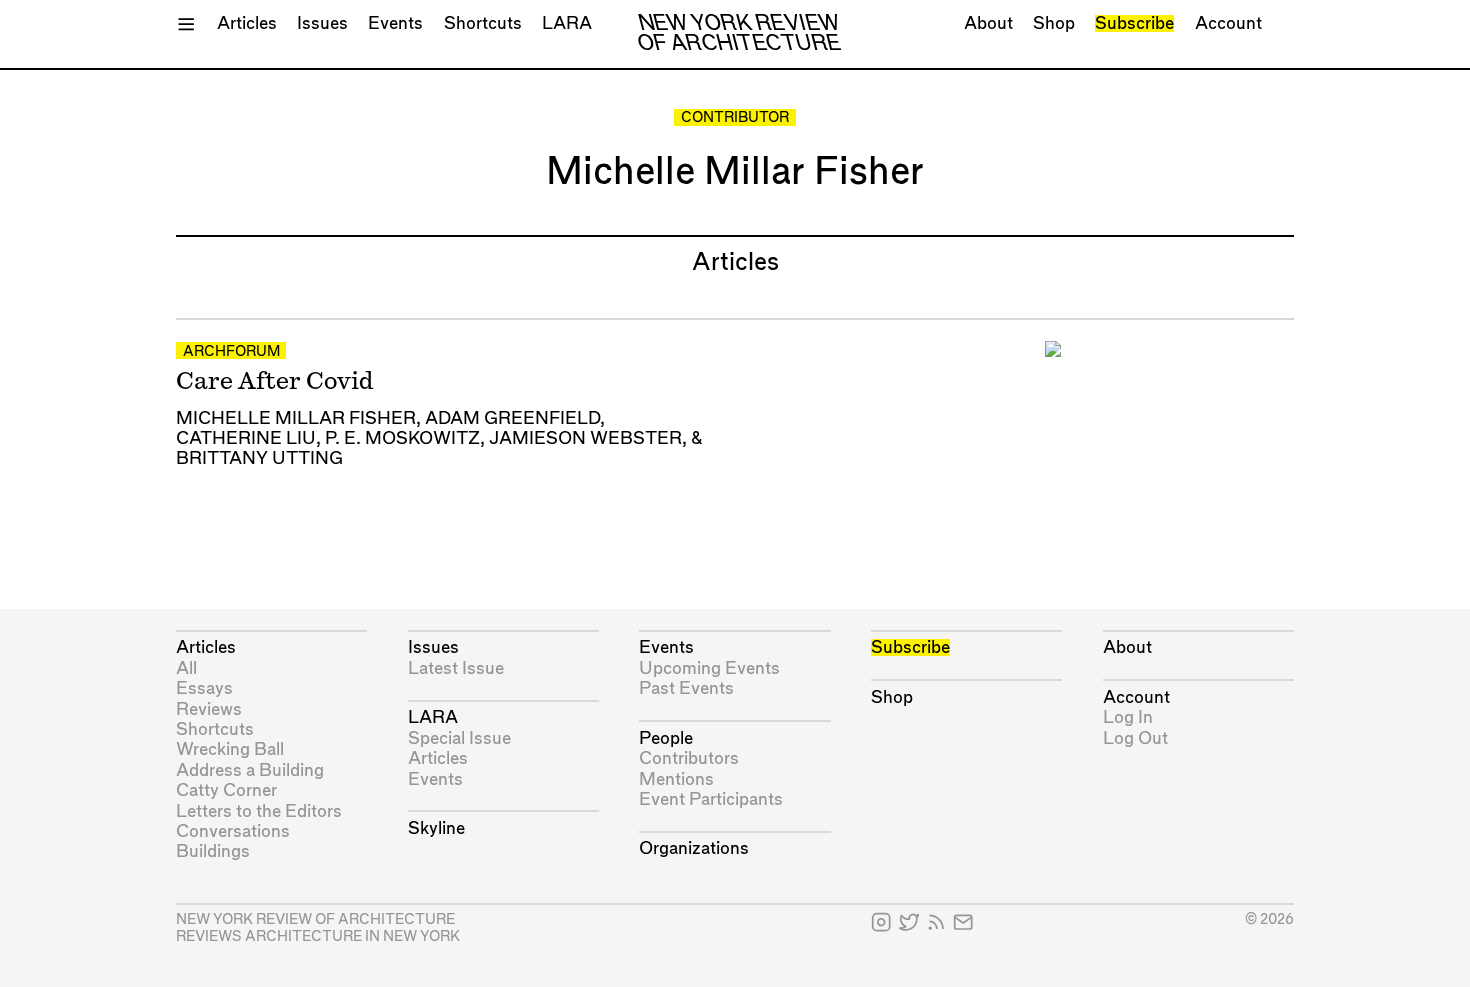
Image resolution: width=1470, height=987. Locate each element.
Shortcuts (483, 23)
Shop (1054, 23)
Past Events (686, 688)
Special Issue (459, 738)
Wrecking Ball (230, 749)
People (666, 738)
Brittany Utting (259, 458)
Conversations (233, 831)
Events (395, 23)
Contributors (689, 758)
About (988, 23)
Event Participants (711, 799)
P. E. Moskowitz (402, 438)
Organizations (694, 848)
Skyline (436, 828)
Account (1228, 23)
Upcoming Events (709, 668)
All (186, 668)
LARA (567, 23)
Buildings (213, 851)
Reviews (209, 709)
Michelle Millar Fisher (296, 418)
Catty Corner (226, 790)
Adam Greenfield (512, 418)
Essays (204, 688)
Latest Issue (456, 668)
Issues (322, 23)
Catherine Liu (246, 438)
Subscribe (1134, 23)
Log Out (1135, 738)
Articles (247, 23)
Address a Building (250, 770)
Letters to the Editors (259, 811)
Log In (1128, 717)
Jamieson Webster (585, 438)
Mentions (676, 779)
